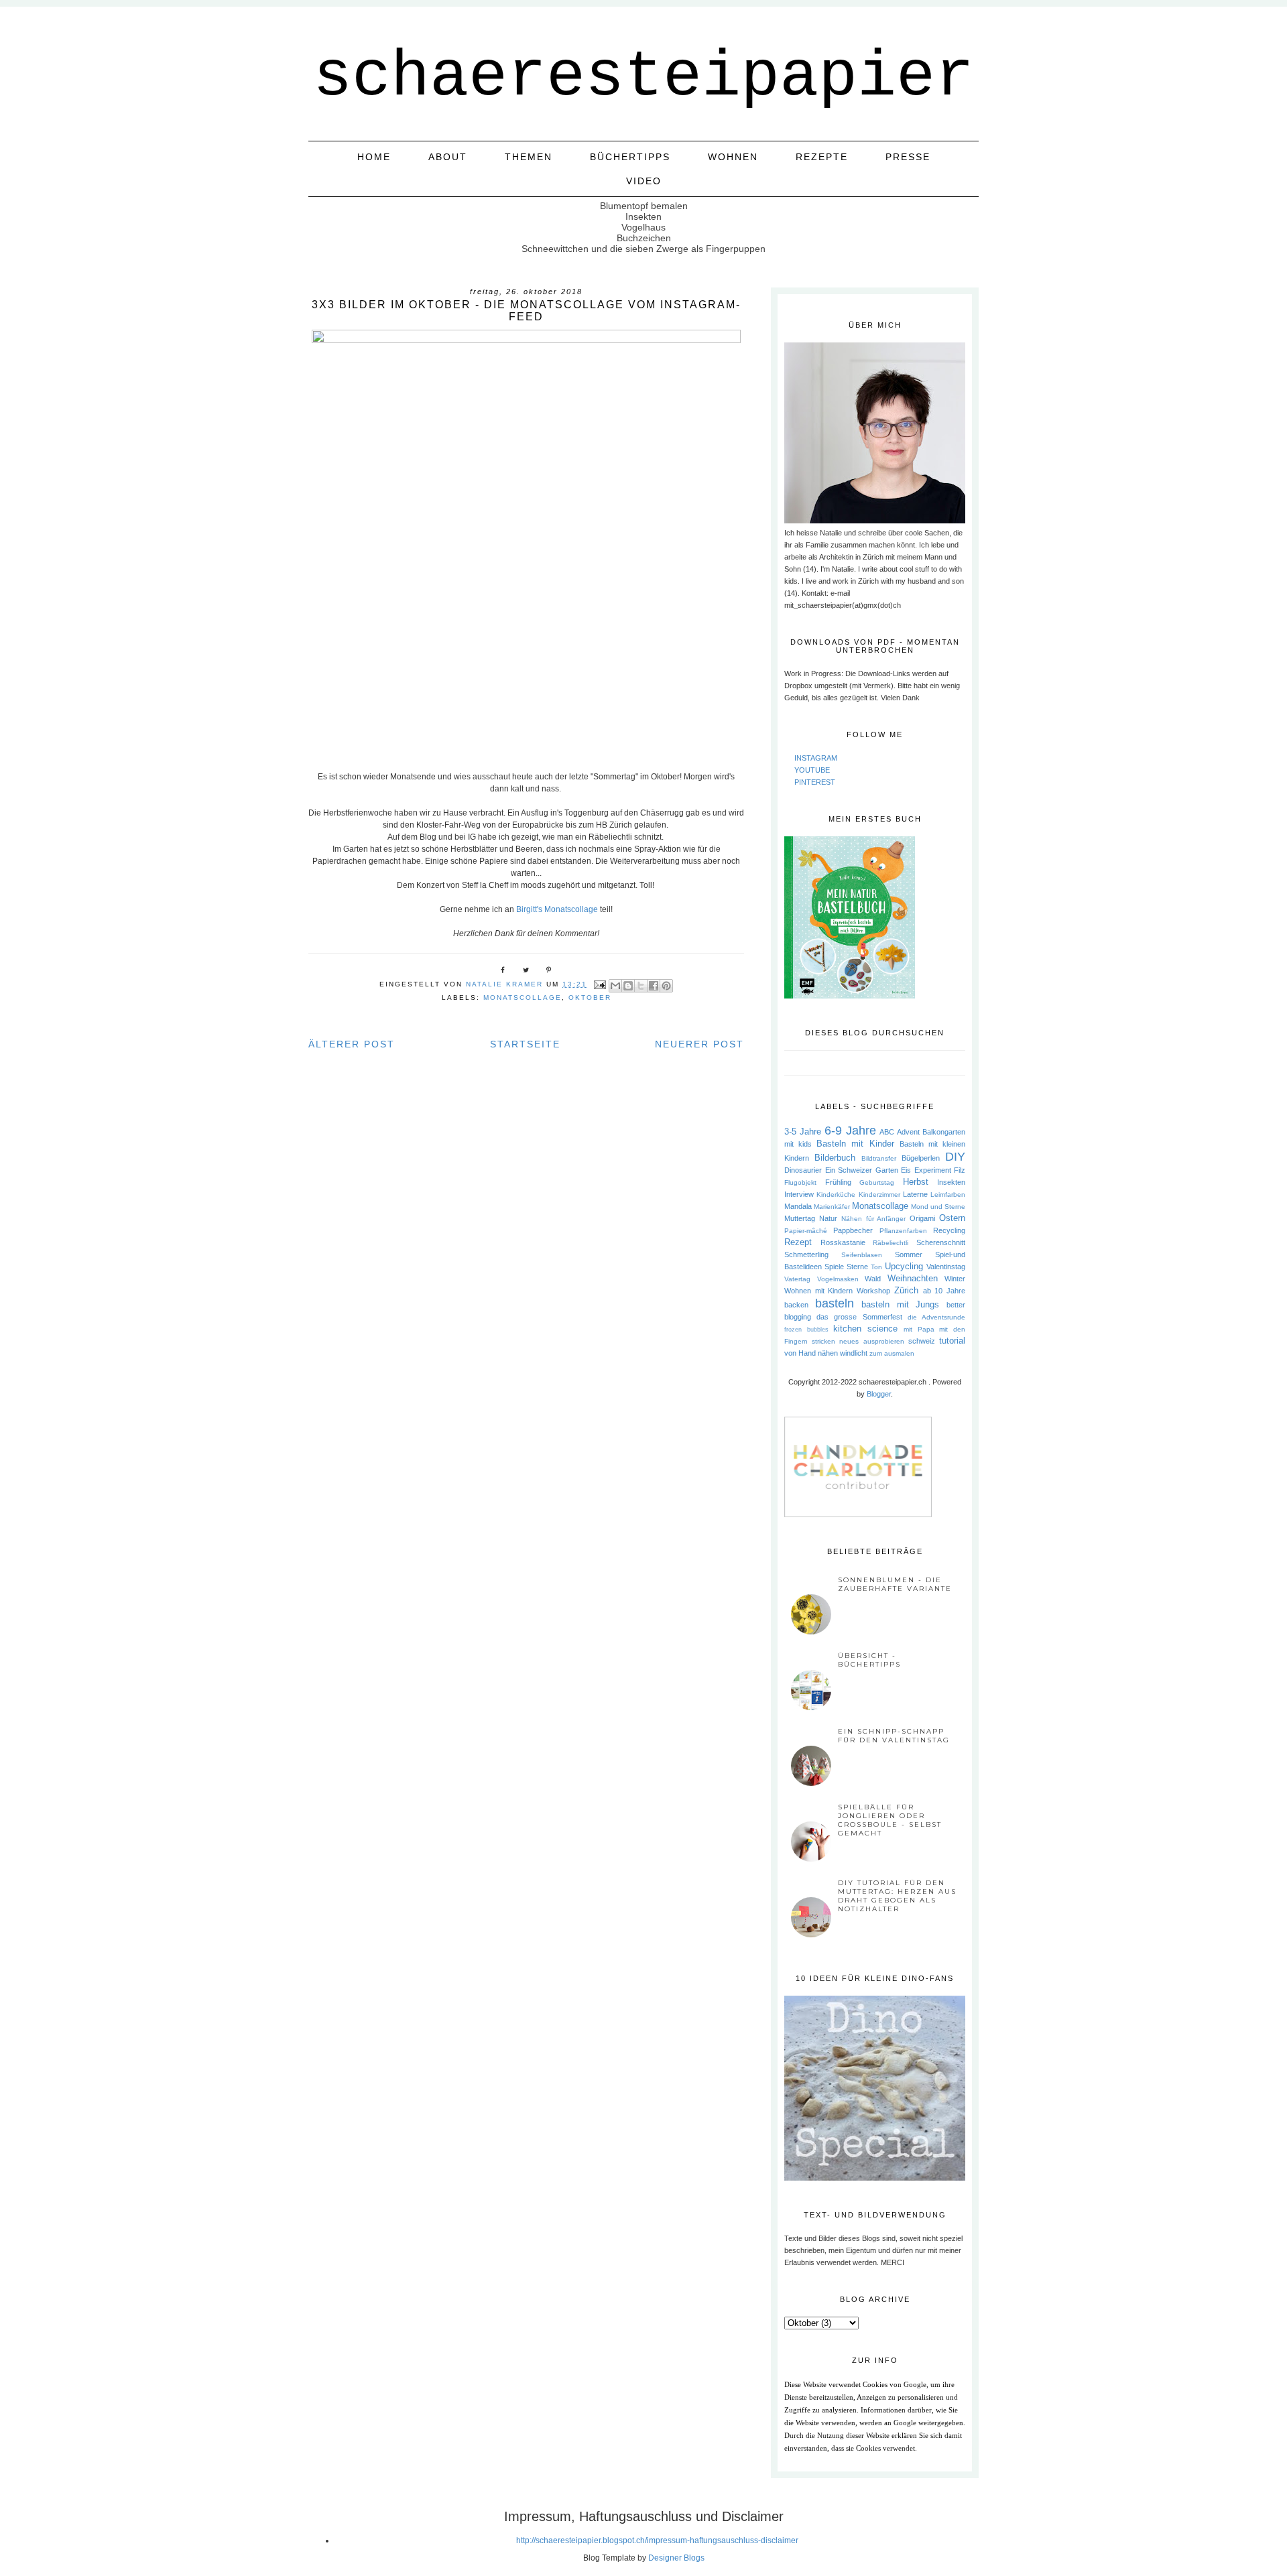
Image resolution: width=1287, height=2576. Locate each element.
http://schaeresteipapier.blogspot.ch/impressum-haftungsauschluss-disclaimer (657, 2540)
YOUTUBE (812, 770)
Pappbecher (853, 1230)
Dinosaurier (803, 1170)
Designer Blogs (676, 2558)
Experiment (933, 1170)
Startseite (525, 1044)
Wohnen (733, 157)
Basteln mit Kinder (855, 1144)
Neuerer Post (699, 1044)
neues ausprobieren (871, 1341)
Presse (908, 157)
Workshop (873, 1291)
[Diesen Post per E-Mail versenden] (615, 986)
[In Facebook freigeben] (654, 986)
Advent (908, 1132)
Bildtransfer (879, 1158)
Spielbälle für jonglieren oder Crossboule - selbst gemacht (890, 1820)
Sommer (909, 1254)
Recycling (949, 1230)
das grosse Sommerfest (859, 1317)
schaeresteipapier (643, 77)
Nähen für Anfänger (874, 1219)
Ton (876, 1267)
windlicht (854, 1353)
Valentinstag (946, 1267)
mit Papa (919, 1329)
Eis (906, 1170)
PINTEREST (815, 782)
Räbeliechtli (891, 1243)
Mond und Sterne (938, 1207)
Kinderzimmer (879, 1195)
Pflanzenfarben (903, 1231)
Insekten (951, 1182)
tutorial (952, 1341)
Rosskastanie (843, 1242)
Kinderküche (836, 1195)
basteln (835, 1303)
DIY (955, 1157)
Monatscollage (523, 997)
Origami (922, 1218)
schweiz (922, 1341)
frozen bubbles (806, 1330)
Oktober (590, 997)
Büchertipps (630, 157)
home (374, 157)
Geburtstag (877, 1182)
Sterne (857, 1267)
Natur (828, 1218)
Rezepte (822, 157)
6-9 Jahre (850, 1131)
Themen (529, 157)
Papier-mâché (806, 1231)
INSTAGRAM (816, 758)
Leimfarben (948, 1195)
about (448, 157)
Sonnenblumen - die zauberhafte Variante (895, 1584)
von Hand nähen (811, 1353)
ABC (887, 1132)
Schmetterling (806, 1254)
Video (644, 181)
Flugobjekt (800, 1182)
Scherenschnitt (941, 1242)
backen (796, 1305)
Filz (960, 1170)
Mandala (798, 1206)
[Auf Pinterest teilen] (666, 986)
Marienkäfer (832, 1207)
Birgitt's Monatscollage (557, 909)
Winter (955, 1279)
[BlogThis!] (628, 986)
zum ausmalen (892, 1353)
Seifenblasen (862, 1255)
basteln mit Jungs (900, 1304)
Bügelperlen (921, 1158)
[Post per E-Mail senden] (600, 984)
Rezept (798, 1242)
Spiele (834, 1267)
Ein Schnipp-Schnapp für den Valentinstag (894, 1736)
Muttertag (800, 1218)
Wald (873, 1279)
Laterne (915, 1194)
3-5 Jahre (803, 1132)
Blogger (879, 1394)
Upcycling (904, 1266)
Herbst (916, 1182)
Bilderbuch (835, 1158)
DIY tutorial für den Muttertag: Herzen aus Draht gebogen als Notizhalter (897, 1896)
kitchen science (865, 1329)
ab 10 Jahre (944, 1291)
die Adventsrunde (936, 1317)
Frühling (838, 1182)
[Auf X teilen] (641, 986)
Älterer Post (352, 1044)
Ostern (952, 1218)
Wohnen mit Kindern (818, 1291)
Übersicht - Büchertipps (869, 1660)
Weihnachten (913, 1278)
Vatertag (797, 1279)
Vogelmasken (838, 1279)
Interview (799, 1194)
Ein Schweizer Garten (862, 1170)
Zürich (906, 1290)
